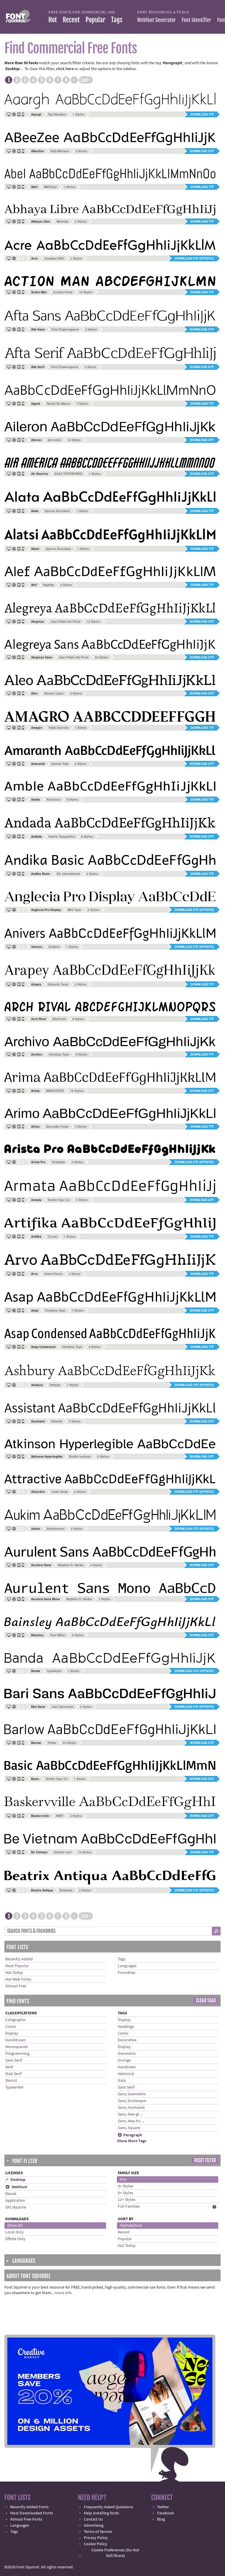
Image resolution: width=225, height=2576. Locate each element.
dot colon (54, 440)
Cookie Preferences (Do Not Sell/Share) (115, 2553)
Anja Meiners (60, 151)
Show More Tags (132, 2141)
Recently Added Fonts (29, 2507)
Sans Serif (14, 2060)
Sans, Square (129, 2128)
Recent (71, 20)
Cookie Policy (96, 2544)
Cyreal (52, 1237)
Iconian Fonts (63, 292)
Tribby (52, 1743)
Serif (9, 2067)
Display (12, 2033)
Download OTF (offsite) (194, 258)
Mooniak (63, 221)
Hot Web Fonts (18, 1979)
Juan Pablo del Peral (65, 621)
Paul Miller (58, 1635)
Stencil (11, 2081)
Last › (86, 80)
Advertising (94, 2526)
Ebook (11, 2194)
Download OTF (202, 151)
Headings (126, 2027)
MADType (51, 187)
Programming (17, 2054)
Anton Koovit (53, 1274)
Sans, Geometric (132, 2094)
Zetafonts (58, 1162)
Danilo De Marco (58, 404)
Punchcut (53, 800)
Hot (53, 20)
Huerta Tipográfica (62, 836)
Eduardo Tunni (58, 984)
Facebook (166, 2513)
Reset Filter (205, 2160)
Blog (161, 2519)
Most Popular (17, 1966)
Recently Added (19, 1959)
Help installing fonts (101, 2513)
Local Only (15, 2232)
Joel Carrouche (63, 1707)
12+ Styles (127, 2200)
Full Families (129, 2206)
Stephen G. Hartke (71, 1565)
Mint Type (74, 910)
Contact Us (93, 2519)
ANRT (60, 1816)
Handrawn (127, 2067)
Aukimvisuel (56, 1529)
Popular (95, 20)
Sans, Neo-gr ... (130, 2114)
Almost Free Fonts (26, 2519)
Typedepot (54, 1671)
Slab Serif (13, 2074)
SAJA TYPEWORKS (68, 474)
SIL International (68, 874)
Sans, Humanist (131, 2108)
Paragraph (130, 2135)
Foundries (127, 1973)
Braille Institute (80, 1456)
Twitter (163, 2507)
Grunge (124, 2060)
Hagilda (48, 585)
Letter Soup (59, 1492)
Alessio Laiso (54, 693)
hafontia (57, 1421)
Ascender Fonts (57, 1127)
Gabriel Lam (63, 1852)
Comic (11, 2027)
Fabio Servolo (59, 728)
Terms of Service (98, 2532)
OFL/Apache (16, 2207)
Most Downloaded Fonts (32, 2513)
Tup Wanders (57, 114)
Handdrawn (16, 2040)
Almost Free (16, 1986)
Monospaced (16, 2047)
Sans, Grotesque (132, 2101)
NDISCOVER (55, 1091)
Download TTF (202, 114)
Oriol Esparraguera (65, 329)
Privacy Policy (96, 2538)
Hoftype (55, 1385)
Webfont (16, 2187)
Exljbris (54, 947)
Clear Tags (206, 2001)
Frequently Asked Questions (108, 2507)
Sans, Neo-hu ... (131, 2121)
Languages (127, 1966)
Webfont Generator (156, 20)
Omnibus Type (59, 1054)
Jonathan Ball (54, 258)
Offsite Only (15, 2239)
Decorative (127, 2040)
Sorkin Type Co (59, 1200)
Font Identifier (196, 20)
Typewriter (15, 2087)
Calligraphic (16, 2020)
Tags (117, 20)
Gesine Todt (60, 764)
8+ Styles (126, 2193)
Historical (126, 2074)
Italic (122, 2081)
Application (15, 2201)
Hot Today (14, 1973)
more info (63, 2293)
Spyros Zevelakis (57, 511)
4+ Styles (126, 2186)
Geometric (127, 2054)
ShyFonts (59, 1019)
